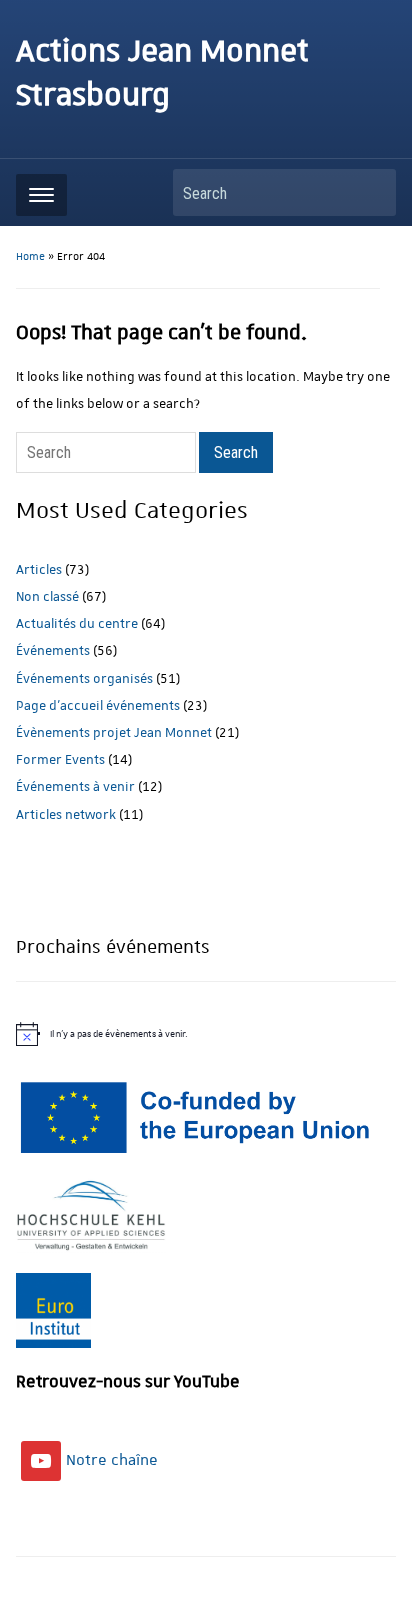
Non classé (47, 596)
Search (371, 192)
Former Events (60, 759)
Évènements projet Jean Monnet (114, 732)
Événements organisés (84, 678)
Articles (39, 569)
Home (30, 257)
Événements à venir (75, 786)
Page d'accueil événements (98, 705)
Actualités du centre (77, 623)
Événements (53, 650)
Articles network (66, 814)
